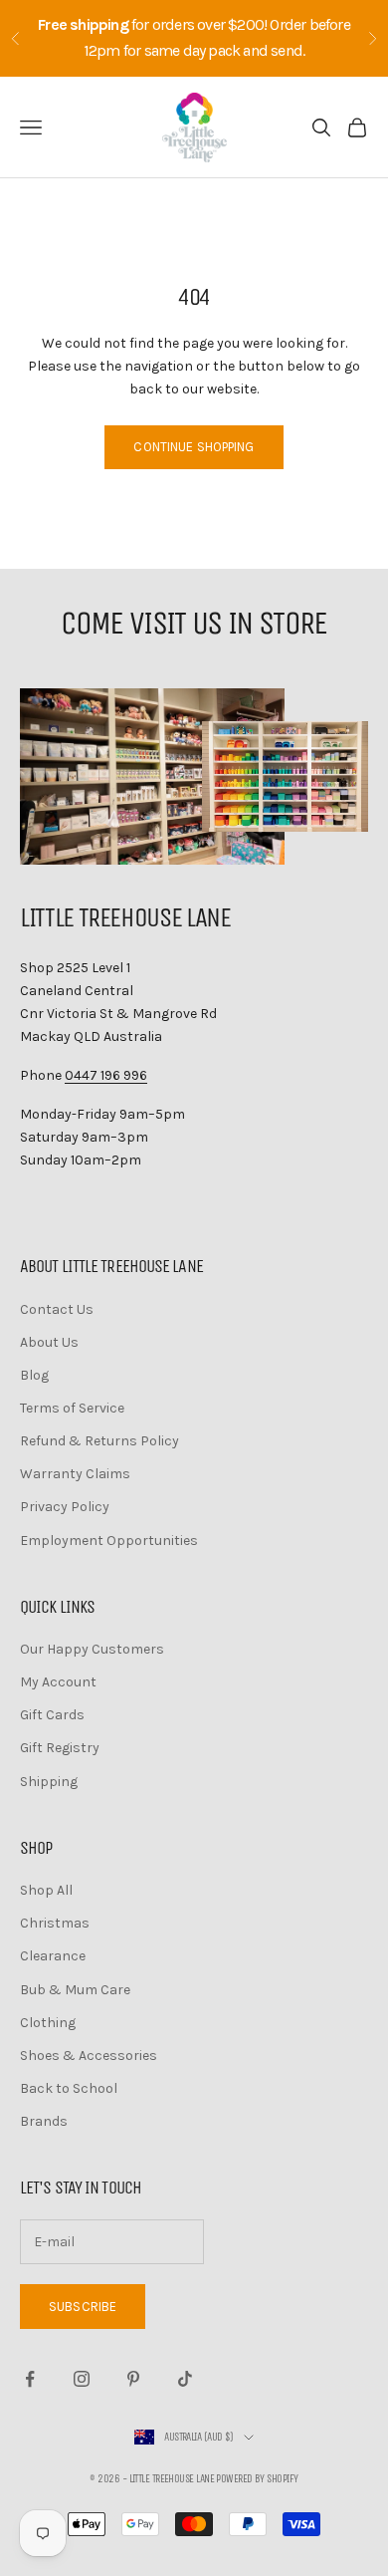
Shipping (49, 1782)
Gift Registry (60, 1748)
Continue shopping (194, 447)
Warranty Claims (75, 1474)
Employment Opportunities (109, 1541)
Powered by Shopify (257, 2479)
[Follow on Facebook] (30, 2379)
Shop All (46, 1890)
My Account (58, 1682)
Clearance (53, 1956)
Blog (34, 1375)
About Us (49, 1342)
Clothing (48, 2023)
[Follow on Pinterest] (133, 2379)
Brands (44, 2121)
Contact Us (57, 1309)
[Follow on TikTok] (185, 2379)
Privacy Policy (65, 1507)
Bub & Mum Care (75, 1990)
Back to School (69, 2088)
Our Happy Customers (92, 1649)
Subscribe (83, 2307)
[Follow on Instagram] (82, 2379)
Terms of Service (72, 1408)
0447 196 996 (106, 1075)
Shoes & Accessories (89, 2056)
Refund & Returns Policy (99, 1441)
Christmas (55, 1923)
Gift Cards (52, 1715)
